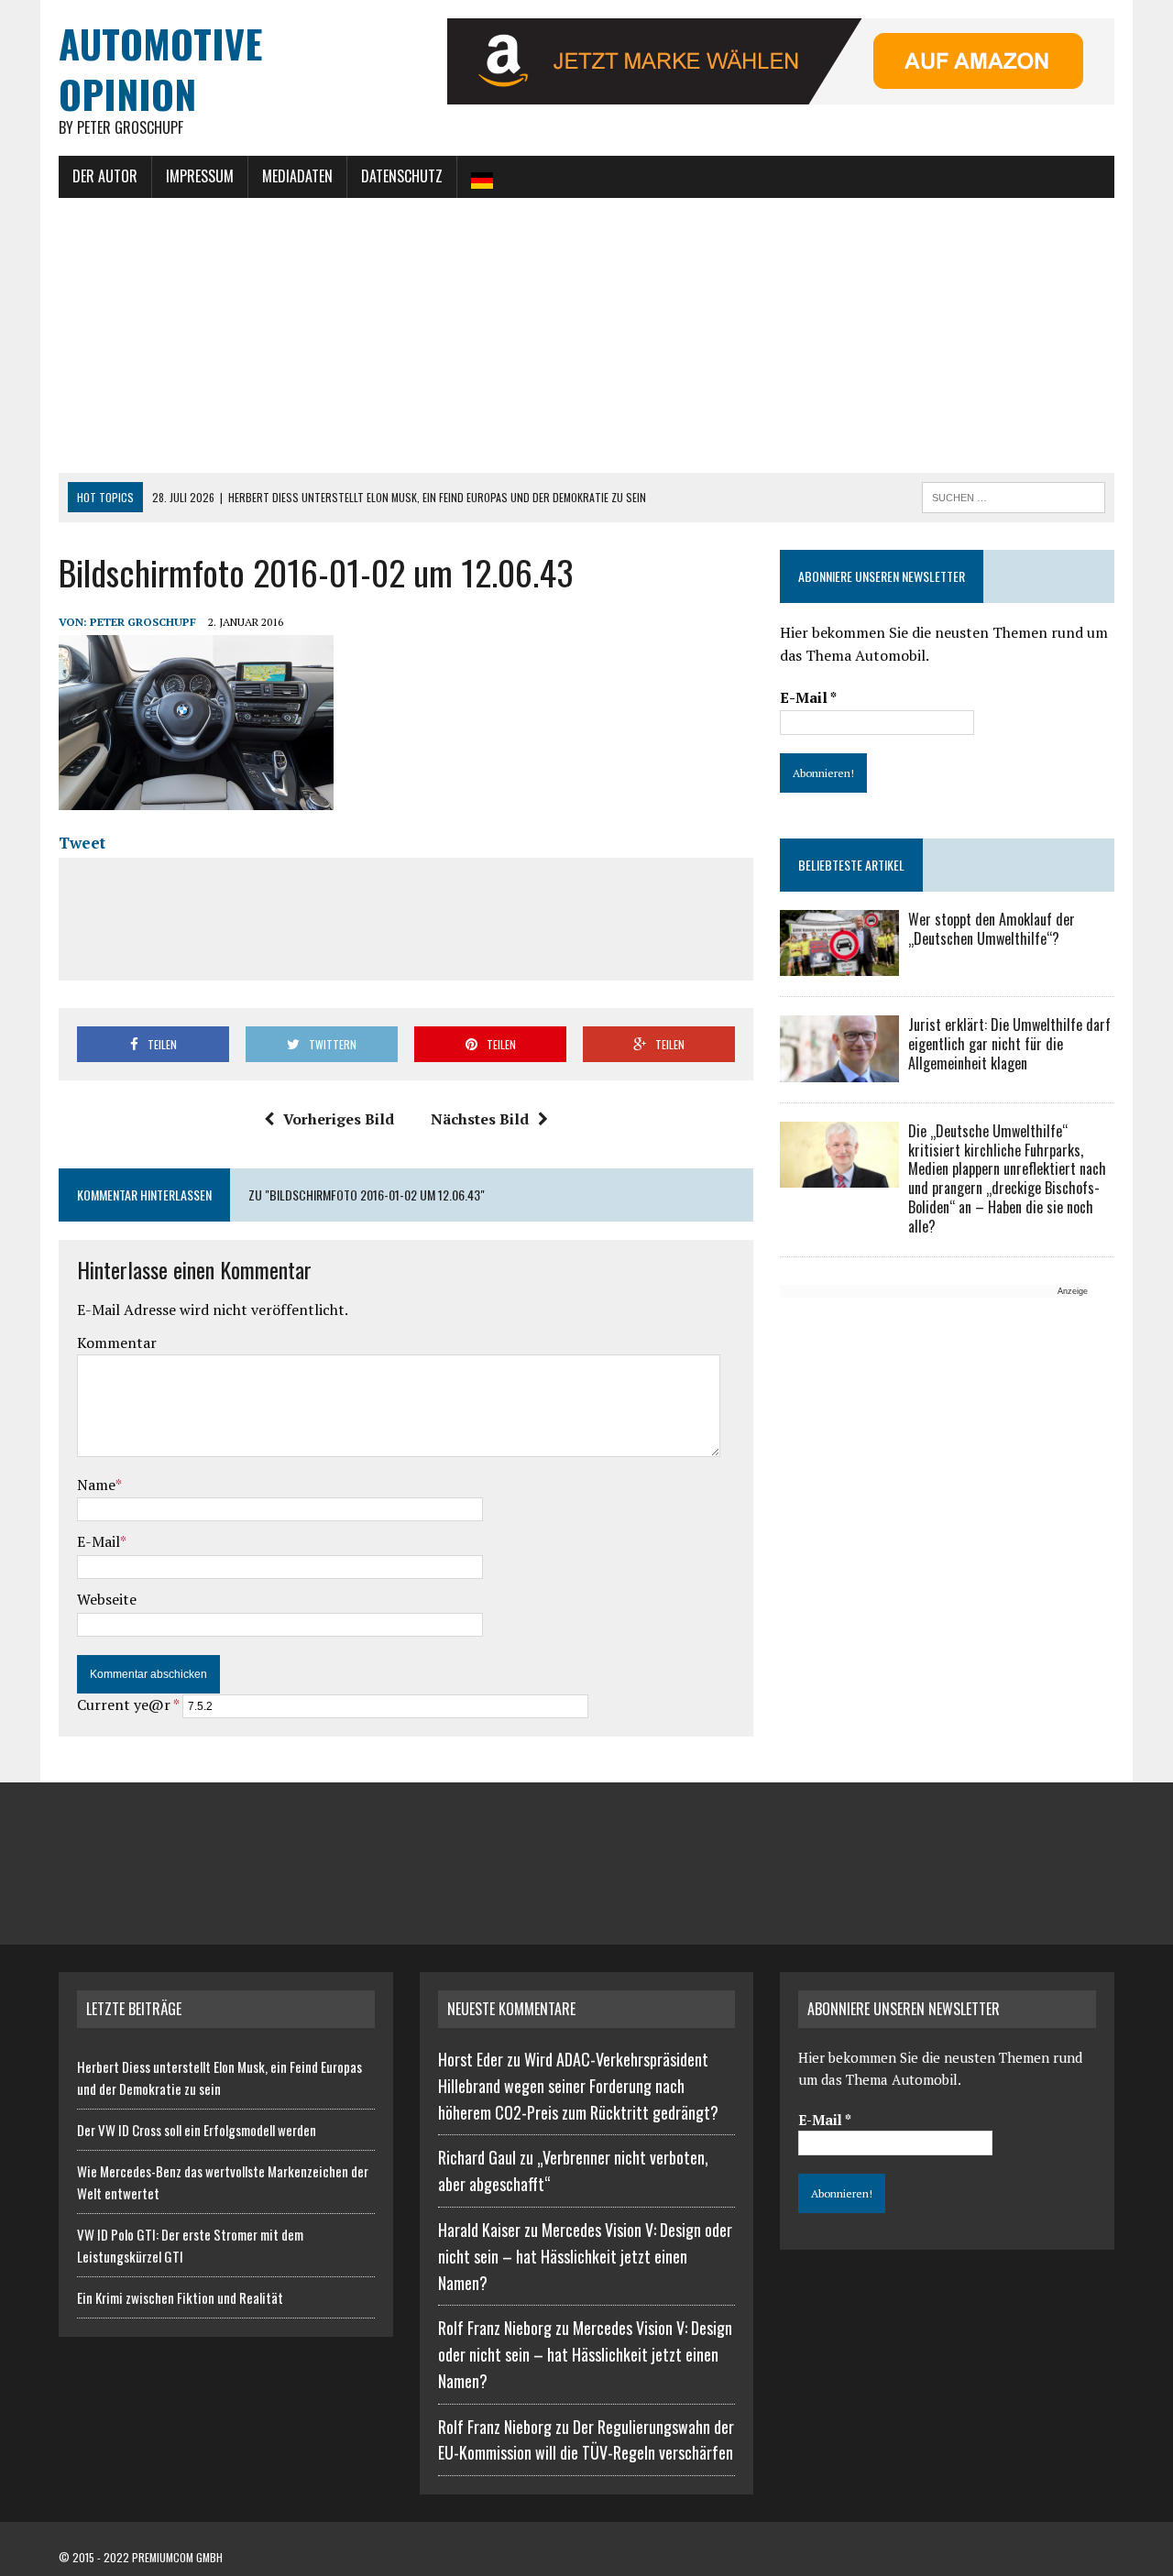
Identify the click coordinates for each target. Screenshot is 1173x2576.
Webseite (107, 1599)
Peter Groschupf (143, 622)
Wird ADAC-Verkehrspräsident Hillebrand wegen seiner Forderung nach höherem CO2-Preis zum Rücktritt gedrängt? (578, 2086)
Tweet (82, 843)
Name (96, 1485)
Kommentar (117, 1343)
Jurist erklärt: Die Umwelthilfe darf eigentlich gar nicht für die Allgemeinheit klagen (1009, 1044)
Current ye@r (128, 1705)
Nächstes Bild (480, 1119)
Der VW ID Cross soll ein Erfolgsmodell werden (197, 2130)
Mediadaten (297, 176)
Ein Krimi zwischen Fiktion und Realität (180, 2297)
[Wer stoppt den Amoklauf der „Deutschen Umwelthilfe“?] (839, 964)
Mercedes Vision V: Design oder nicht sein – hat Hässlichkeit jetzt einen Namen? (585, 2256)
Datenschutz (402, 176)
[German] (482, 177)
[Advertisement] (586, 335)
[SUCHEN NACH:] (1014, 495)
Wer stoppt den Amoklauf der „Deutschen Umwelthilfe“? (992, 929)
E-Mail (99, 1541)
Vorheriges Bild (339, 1119)
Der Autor (105, 176)
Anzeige (1073, 1291)
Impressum (200, 176)
